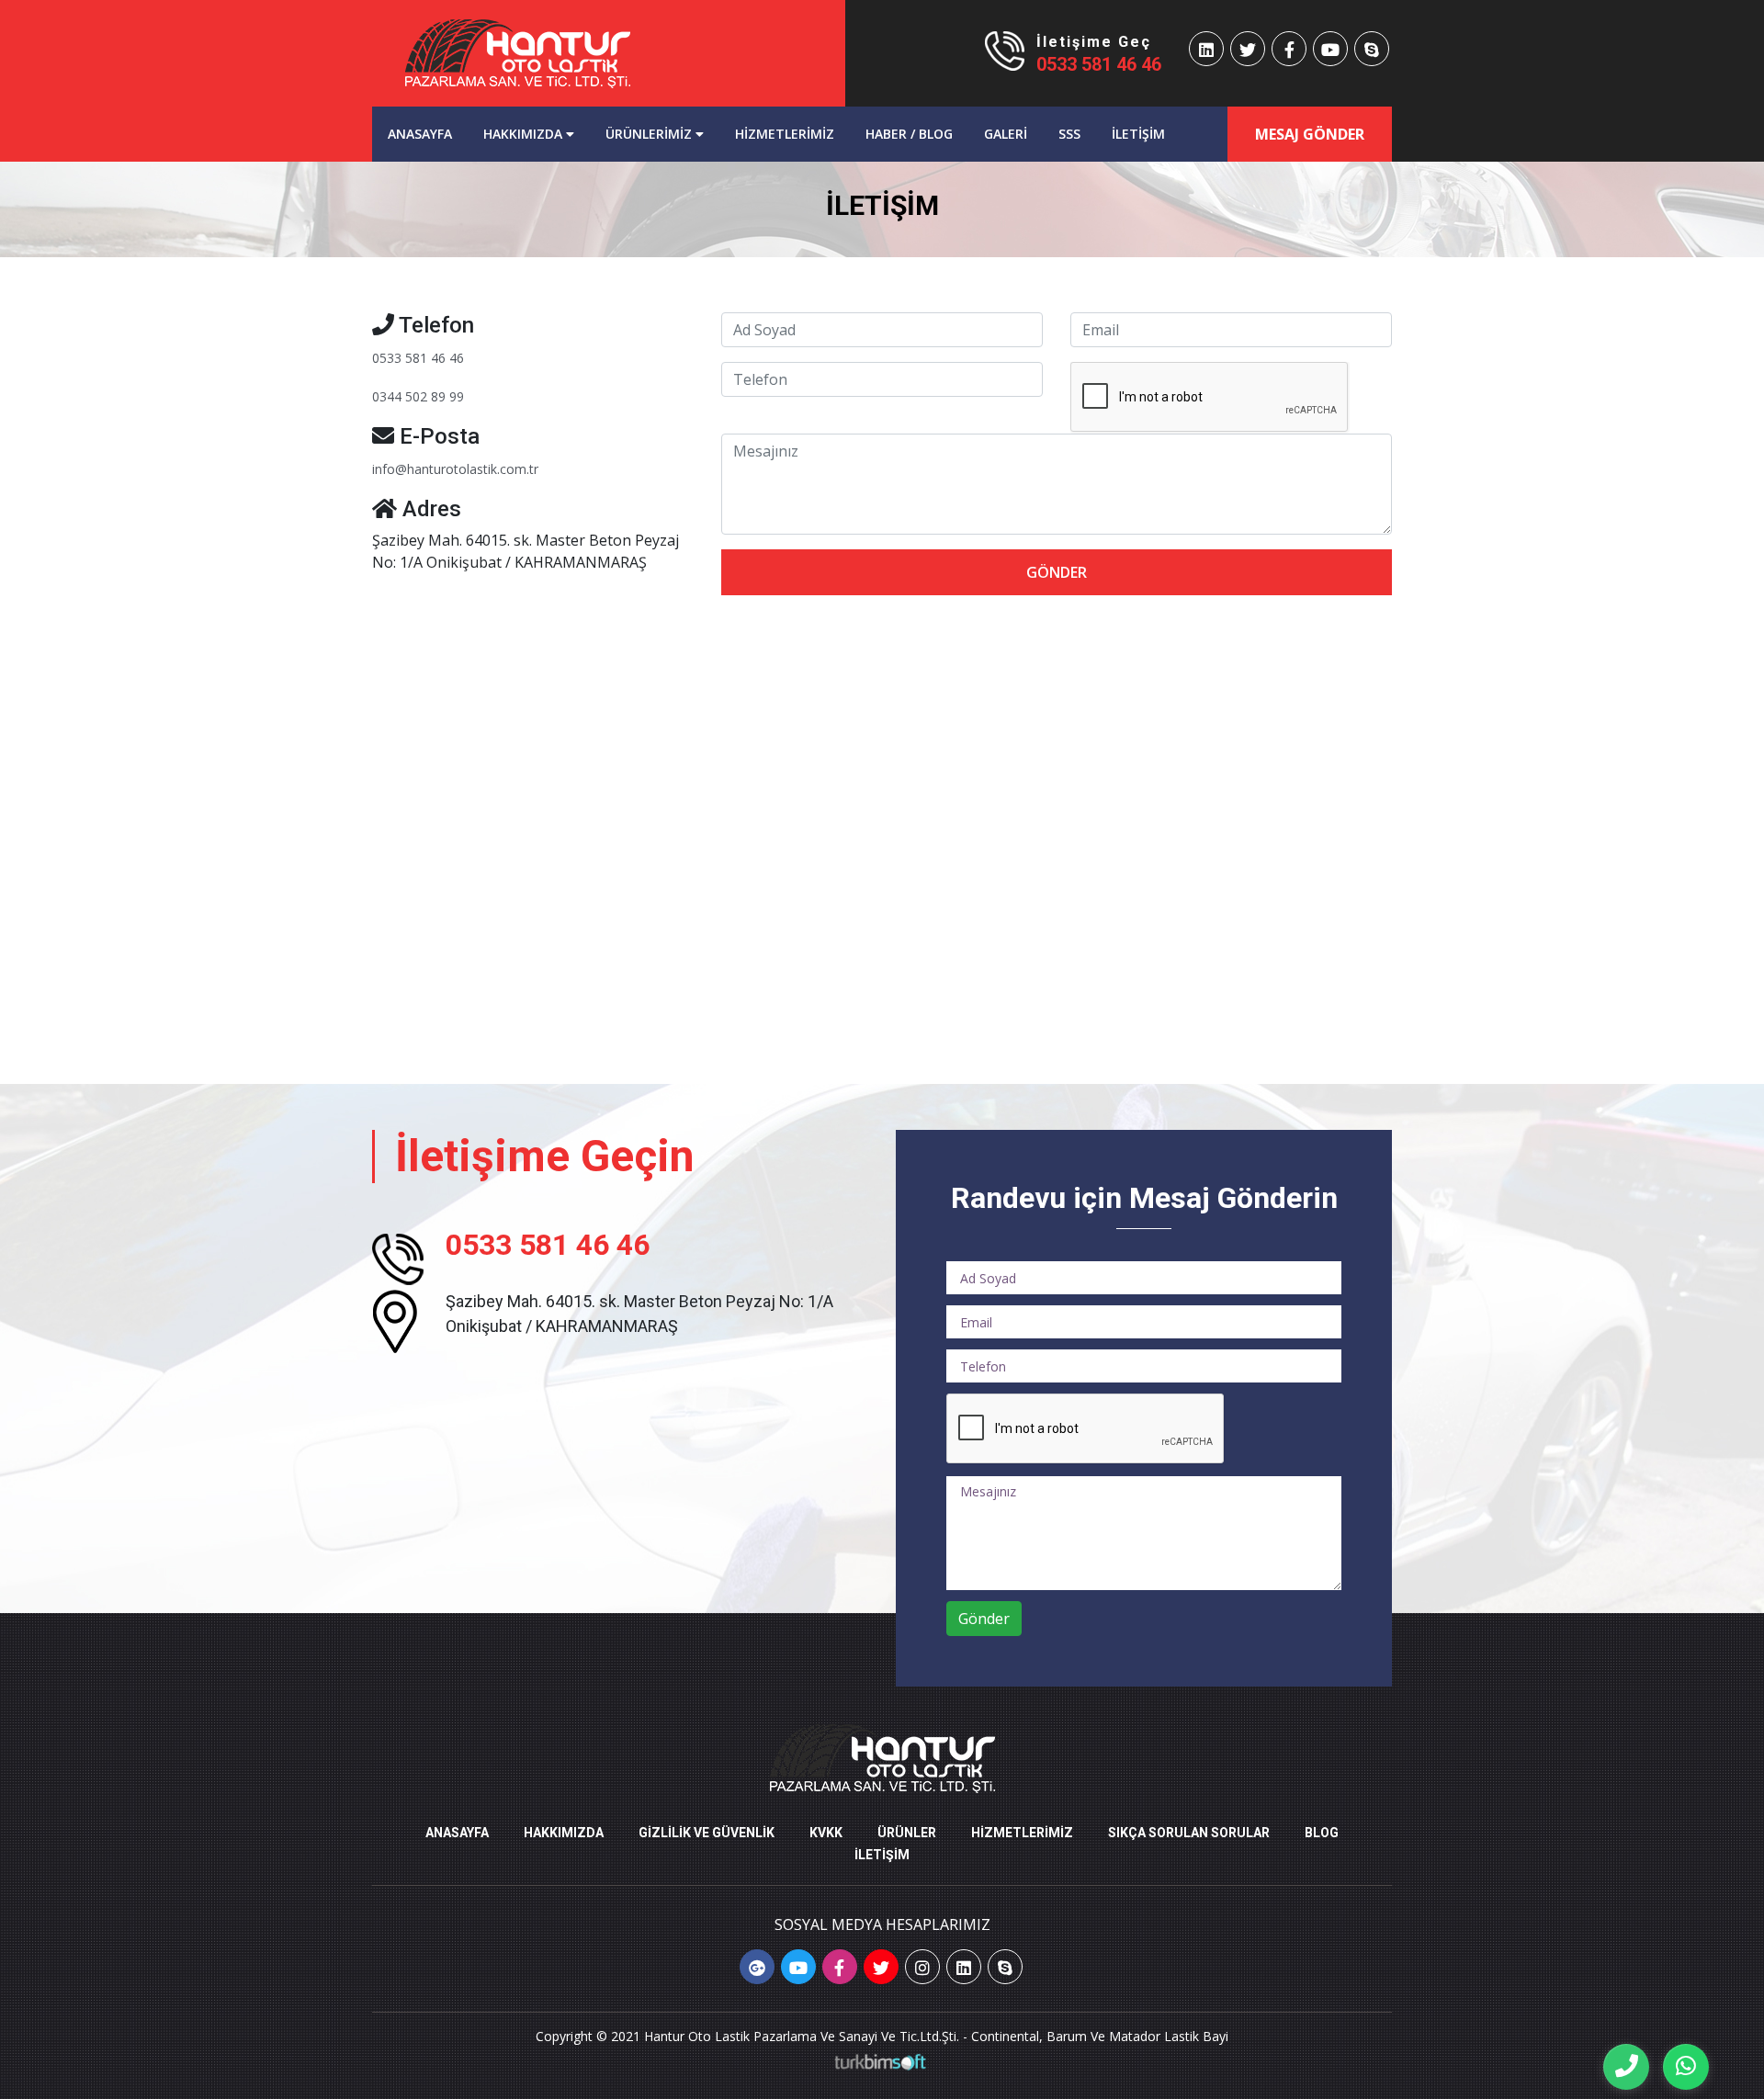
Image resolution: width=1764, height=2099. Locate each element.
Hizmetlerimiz (785, 134)
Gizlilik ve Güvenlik (707, 1833)
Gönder (1057, 572)
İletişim (1138, 134)
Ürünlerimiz (650, 134)
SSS (1069, 134)
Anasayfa (428, 133)
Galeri (1006, 134)
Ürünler (907, 1833)
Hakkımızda (525, 134)
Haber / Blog (909, 134)
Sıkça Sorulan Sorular (1189, 1833)
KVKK (826, 1833)
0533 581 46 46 (1099, 64)
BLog (1322, 1833)
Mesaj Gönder (1310, 134)
